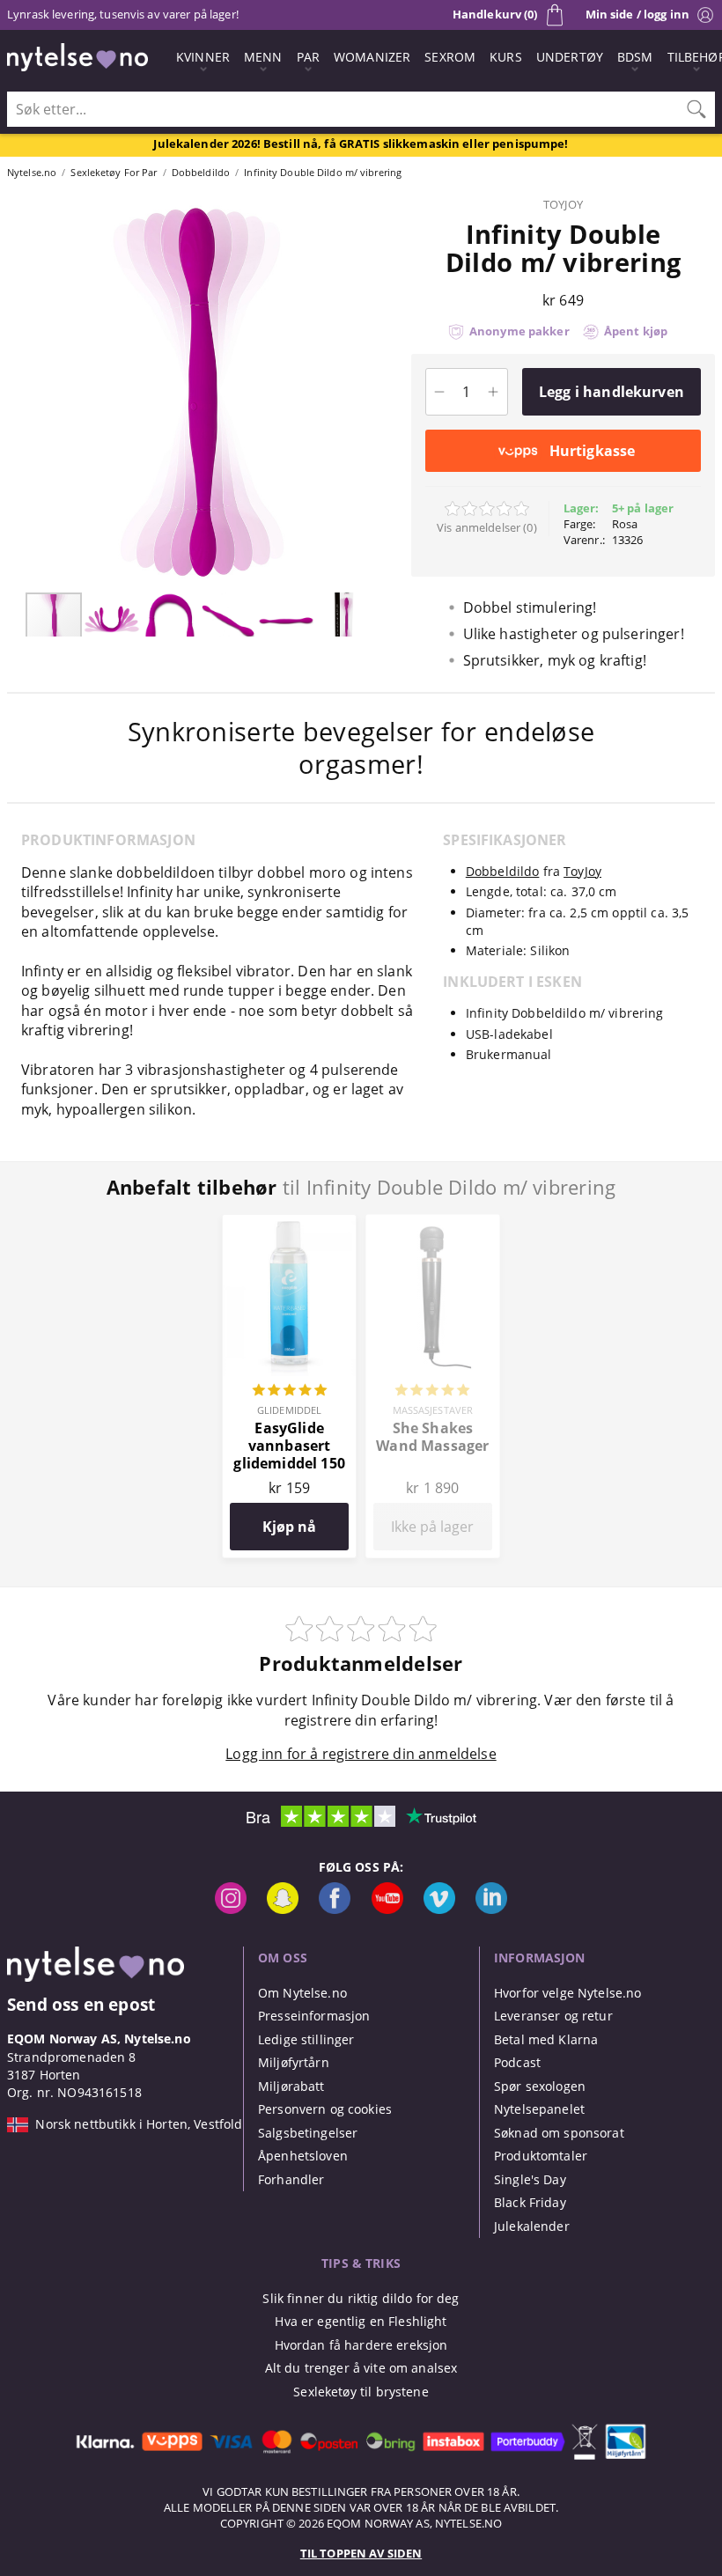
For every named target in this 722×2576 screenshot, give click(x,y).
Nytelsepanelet (539, 2109)
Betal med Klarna (546, 2039)
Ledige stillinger (306, 2039)
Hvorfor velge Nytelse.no (567, 1993)
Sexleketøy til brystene (361, 2392)
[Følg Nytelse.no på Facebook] (335, 1909)
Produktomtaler (541, 2156)
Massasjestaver (433, 1410)
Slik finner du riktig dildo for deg (361, 2298)
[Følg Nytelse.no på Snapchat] (283, 1909)
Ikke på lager (432, 1527)
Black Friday (530, 2202)
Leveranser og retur (553, 2016)
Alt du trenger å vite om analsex (361, 2368)
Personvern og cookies (325, 2109)
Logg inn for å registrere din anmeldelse (361, 1754)
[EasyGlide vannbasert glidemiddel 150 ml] (289, 1225)
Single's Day (530, 2179)
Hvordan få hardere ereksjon (361, 2345)
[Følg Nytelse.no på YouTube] (387, 1909)
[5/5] (290, 1392)
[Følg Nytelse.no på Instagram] (231, 1909)
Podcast (517, 2062)
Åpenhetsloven (303, 2156)
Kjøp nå (289, 1527)
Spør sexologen (540, 2086)
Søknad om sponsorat (559, 2133)
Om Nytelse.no (302, 1993)
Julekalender (532, 2226)
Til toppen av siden (361, 2553)
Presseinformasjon (314, 2016)
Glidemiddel (289, 1410)
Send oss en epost (81, 2004)
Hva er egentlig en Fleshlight (361, 2321)
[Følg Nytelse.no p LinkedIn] (491, 1909)
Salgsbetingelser (308, 2133)
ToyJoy (563, 204)
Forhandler (291, 2179)
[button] (16, 392)
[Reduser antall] (440, 392)
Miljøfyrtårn (294, 2062)
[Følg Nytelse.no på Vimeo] (439, 1909)
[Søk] (696, 109)
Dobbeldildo (503, 871)
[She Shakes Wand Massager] (433, 1225)
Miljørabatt (291, 2086)
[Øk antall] (494, 392)
